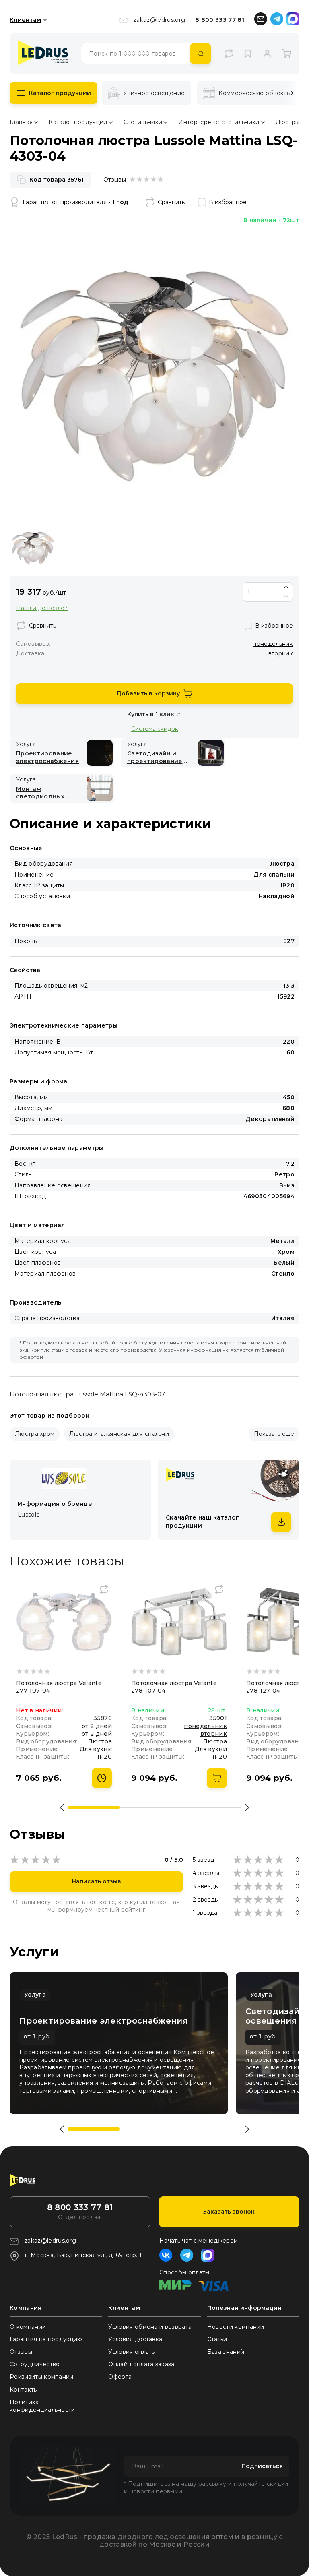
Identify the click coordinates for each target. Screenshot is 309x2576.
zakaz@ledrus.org (159, 20)
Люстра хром (35, 1434)
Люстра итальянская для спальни (119, 1434)
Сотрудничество (35, 2364)
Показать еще (274, 1434)
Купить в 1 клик (151, 714)
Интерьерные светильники (219, 122)
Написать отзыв (96, 1881)
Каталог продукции (60, 93)
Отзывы (21, 2352)
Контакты (24, 2390)
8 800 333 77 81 (220, 20)
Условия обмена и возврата (150, 2327)
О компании (28, 2327)
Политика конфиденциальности (42, 2406)
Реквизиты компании (42, 2377)
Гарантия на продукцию (46, 2339)
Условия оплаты (132, 2352)
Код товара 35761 (57, 180)
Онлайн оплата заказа (141, 2364)
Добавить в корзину (148, 693)
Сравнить (171, 202)
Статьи (217, 2339)
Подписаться (262, 2466)
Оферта (120, 2377)
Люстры (288, 122)
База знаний (226, 2352)
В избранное (228, 202)
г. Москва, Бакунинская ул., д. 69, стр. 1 (83, 2255)
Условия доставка (135, 2339)
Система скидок (155, 729)
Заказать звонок (229, 2212)
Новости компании (236, 2327)
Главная (21, 122)
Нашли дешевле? (42, 608)
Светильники (143, 122)
